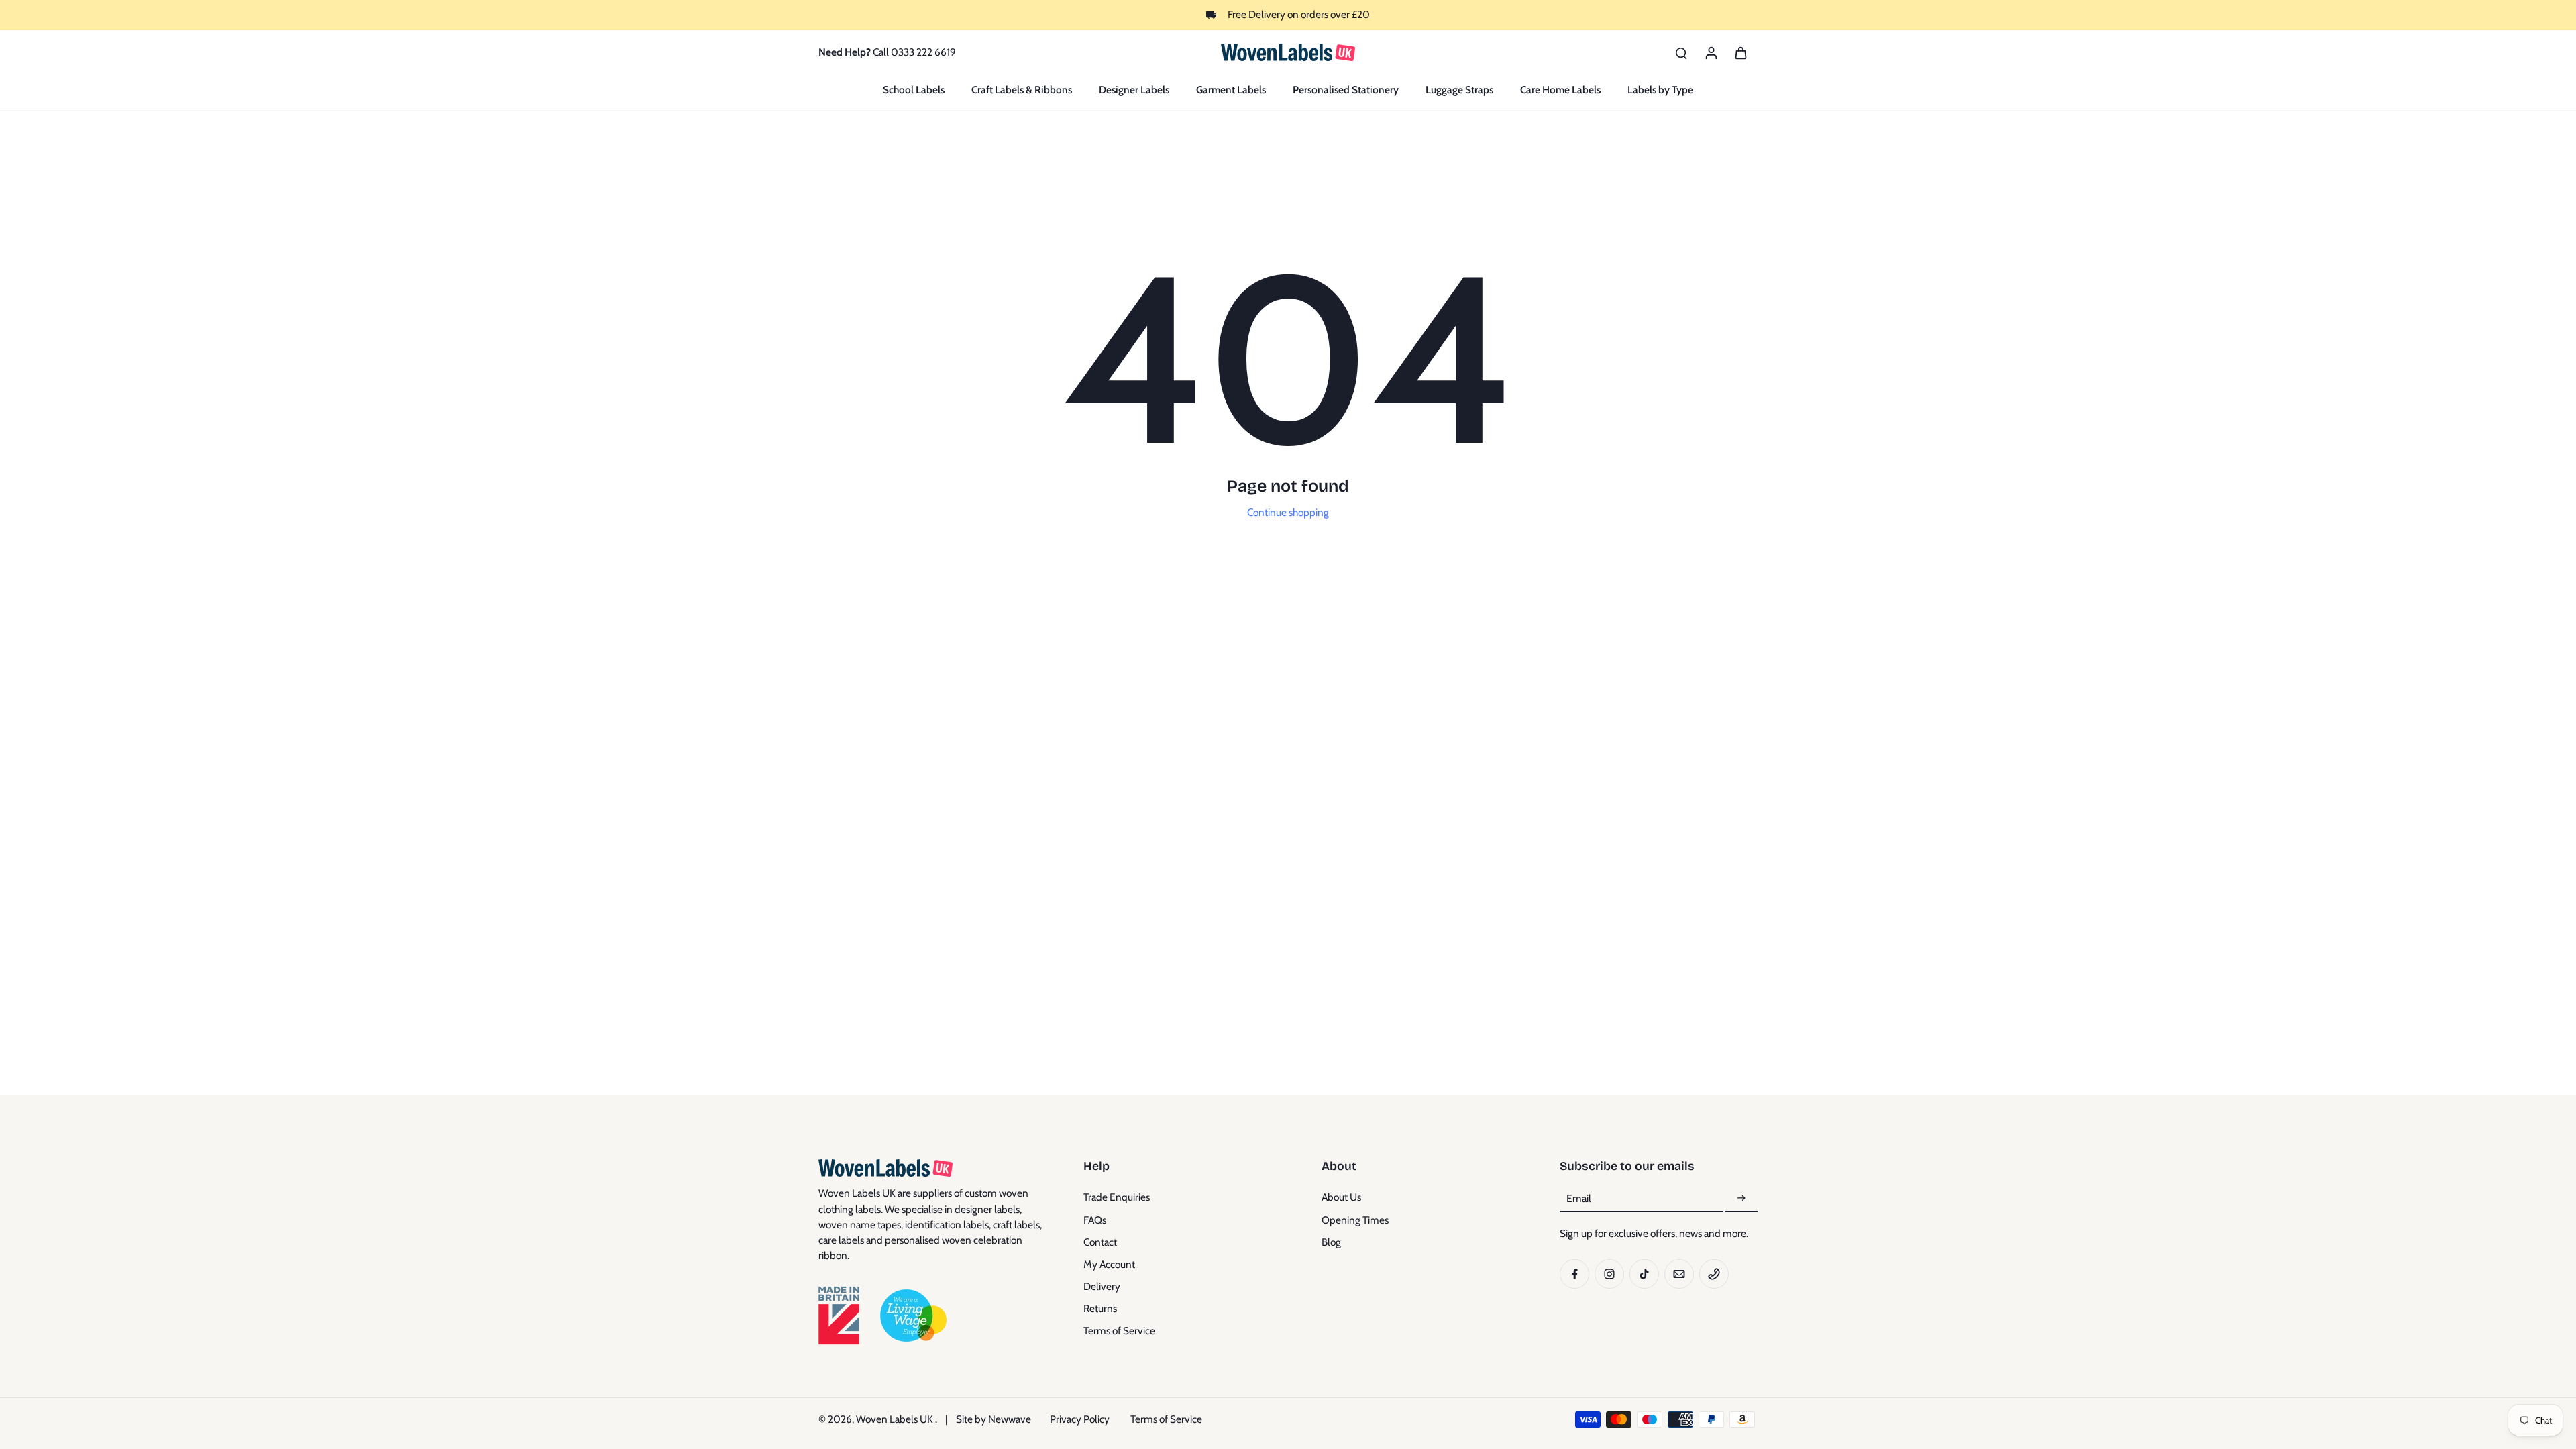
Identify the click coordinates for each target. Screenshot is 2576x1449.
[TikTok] (1644, 1274)
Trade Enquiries (1117, 1197)
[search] (1681, 52)
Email (1579, 1198)
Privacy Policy (1080, 1419)
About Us (1341, 1197)
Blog (1331, 1242)
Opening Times (1355, 1220)
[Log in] (1711, 52)
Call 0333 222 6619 (914, 52)
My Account (1109, 1264)
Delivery (1102, 1286)
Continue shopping (1288, 512)
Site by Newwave (994, 1419)
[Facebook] (1574, 1274)
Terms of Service (1119, 1331)
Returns (1100, 1308)
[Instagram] (1609, 1274)
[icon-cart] (1740, 52)
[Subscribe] (1741, 1198)
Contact (1100, 1242)
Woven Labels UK (896, 1419)
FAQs (1095, 1220)
